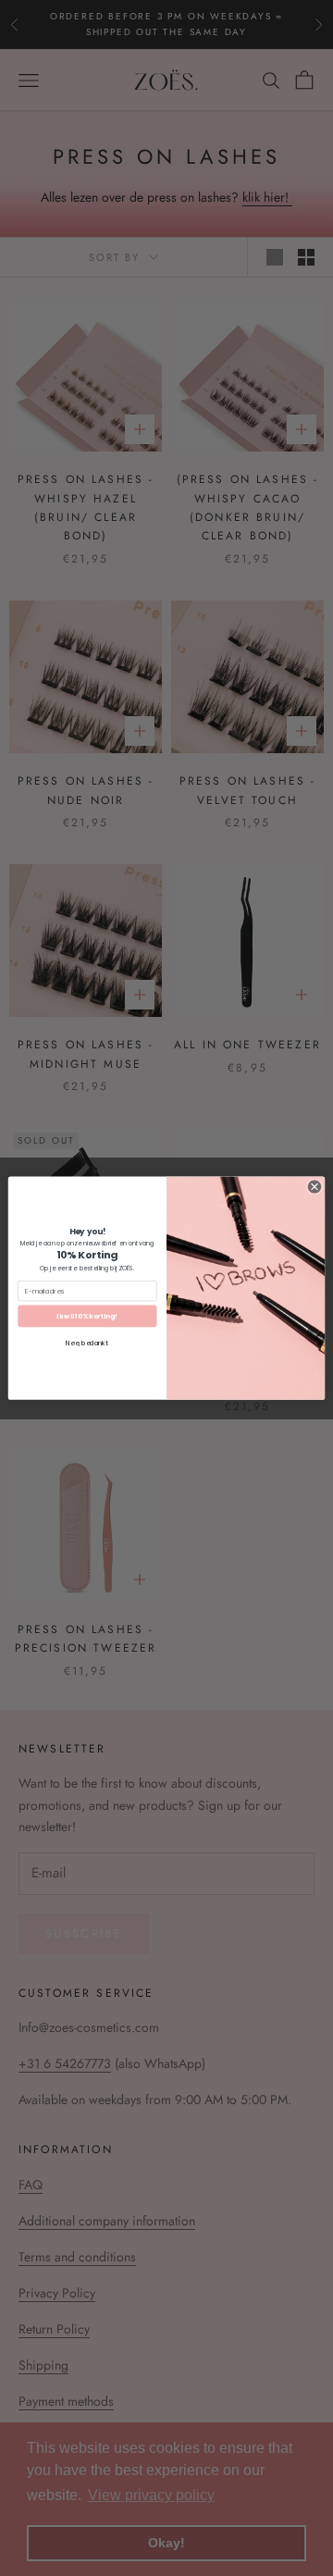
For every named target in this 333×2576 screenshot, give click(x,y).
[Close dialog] (314, 1187)
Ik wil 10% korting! (87, 1316)
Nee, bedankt (87, 1343)
